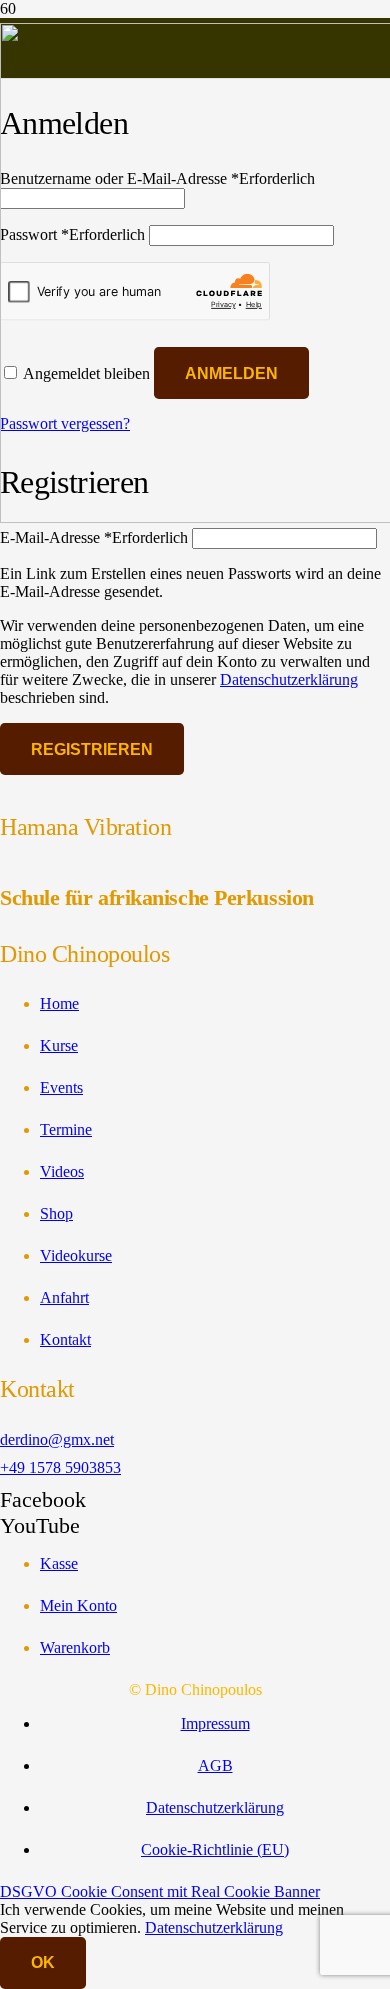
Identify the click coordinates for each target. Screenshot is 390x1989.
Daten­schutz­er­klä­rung (289, 679)
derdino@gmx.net (57, 1439)
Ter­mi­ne (66, 1129)
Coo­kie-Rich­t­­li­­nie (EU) (215, 1849)
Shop (56, 1213)
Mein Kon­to (78, 1605)
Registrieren (92, 749)
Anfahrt (64, 1297)
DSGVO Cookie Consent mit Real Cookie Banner (160, 1891)
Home (59, 1003)
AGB (215, 1765)
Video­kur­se (76, 1255)
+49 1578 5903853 (60, 1467)
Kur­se (59, 1045)
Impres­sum (215, 1723)
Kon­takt (65, 1339)
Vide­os (62, 1171)
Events (61, 1087)
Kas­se (59, 1563)
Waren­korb (75, 1647)
